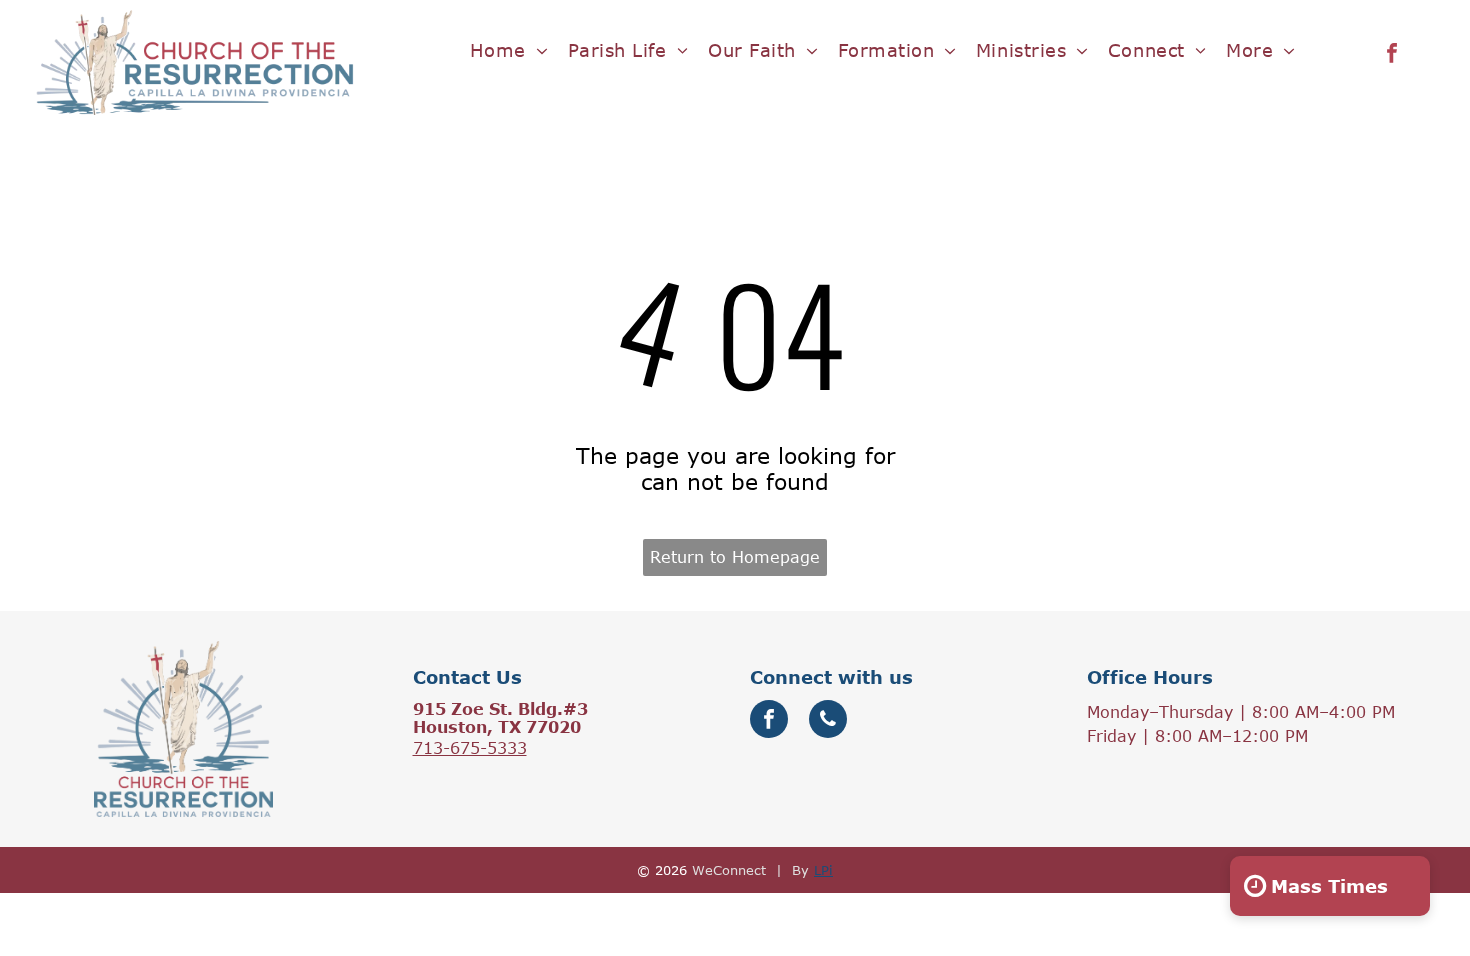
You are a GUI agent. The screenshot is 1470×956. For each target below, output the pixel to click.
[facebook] (1392, 55)
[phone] (828, 721)
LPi (823, 870)
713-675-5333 (470, 748)
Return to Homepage (735, 557)
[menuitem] (509, 50)
